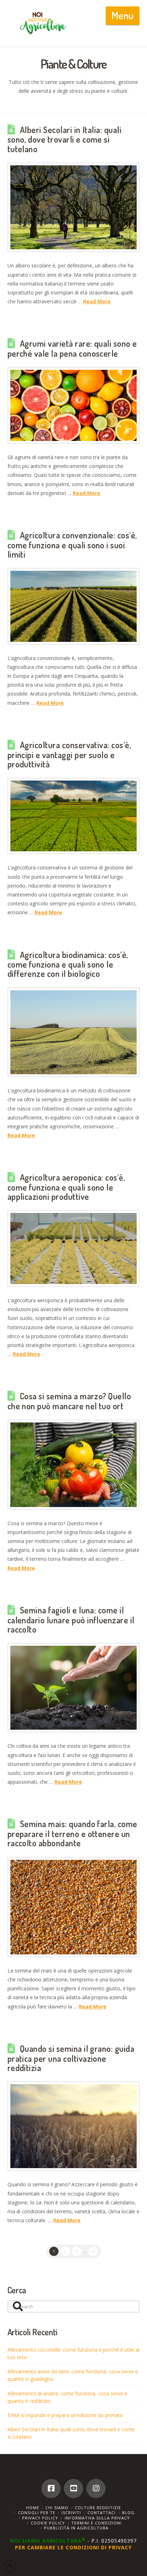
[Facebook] (51, 2489)
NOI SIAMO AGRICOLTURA (48, 2541)
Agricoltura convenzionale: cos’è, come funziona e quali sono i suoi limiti (72, 545)
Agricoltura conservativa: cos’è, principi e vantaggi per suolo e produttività (69, 755)
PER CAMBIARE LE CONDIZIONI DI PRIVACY (73, 2547)
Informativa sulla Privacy (97, 2518)
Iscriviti (71, 2513)
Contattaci (102, 2513)
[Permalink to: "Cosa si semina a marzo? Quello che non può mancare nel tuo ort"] (74, 1465)
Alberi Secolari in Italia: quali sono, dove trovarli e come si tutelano (65, 139)
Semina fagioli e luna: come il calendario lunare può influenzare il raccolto (71, 1620)
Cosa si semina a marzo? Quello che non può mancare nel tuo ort (69, 1401)
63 (93, 2251)
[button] (123, 16)
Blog (128, 2513)
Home (33, 2508)
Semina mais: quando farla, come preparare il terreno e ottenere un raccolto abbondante (72, 1833)
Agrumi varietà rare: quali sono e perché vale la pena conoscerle (72, 348)
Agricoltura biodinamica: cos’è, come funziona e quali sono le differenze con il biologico (68, 964)
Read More (97, 301)
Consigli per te (37, 2513)
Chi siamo (57, 2508)
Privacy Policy (40, 2518)
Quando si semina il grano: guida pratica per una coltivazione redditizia (71, 2058)
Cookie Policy (48, 2523)
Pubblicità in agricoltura (76, 2528)
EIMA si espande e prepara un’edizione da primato (65, 2415)
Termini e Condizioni (97, 2523)
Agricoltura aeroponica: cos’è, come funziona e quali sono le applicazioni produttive (66, 1187)
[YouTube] (73, 2489)
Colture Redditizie (98, 2508)
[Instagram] (96, 2489)
